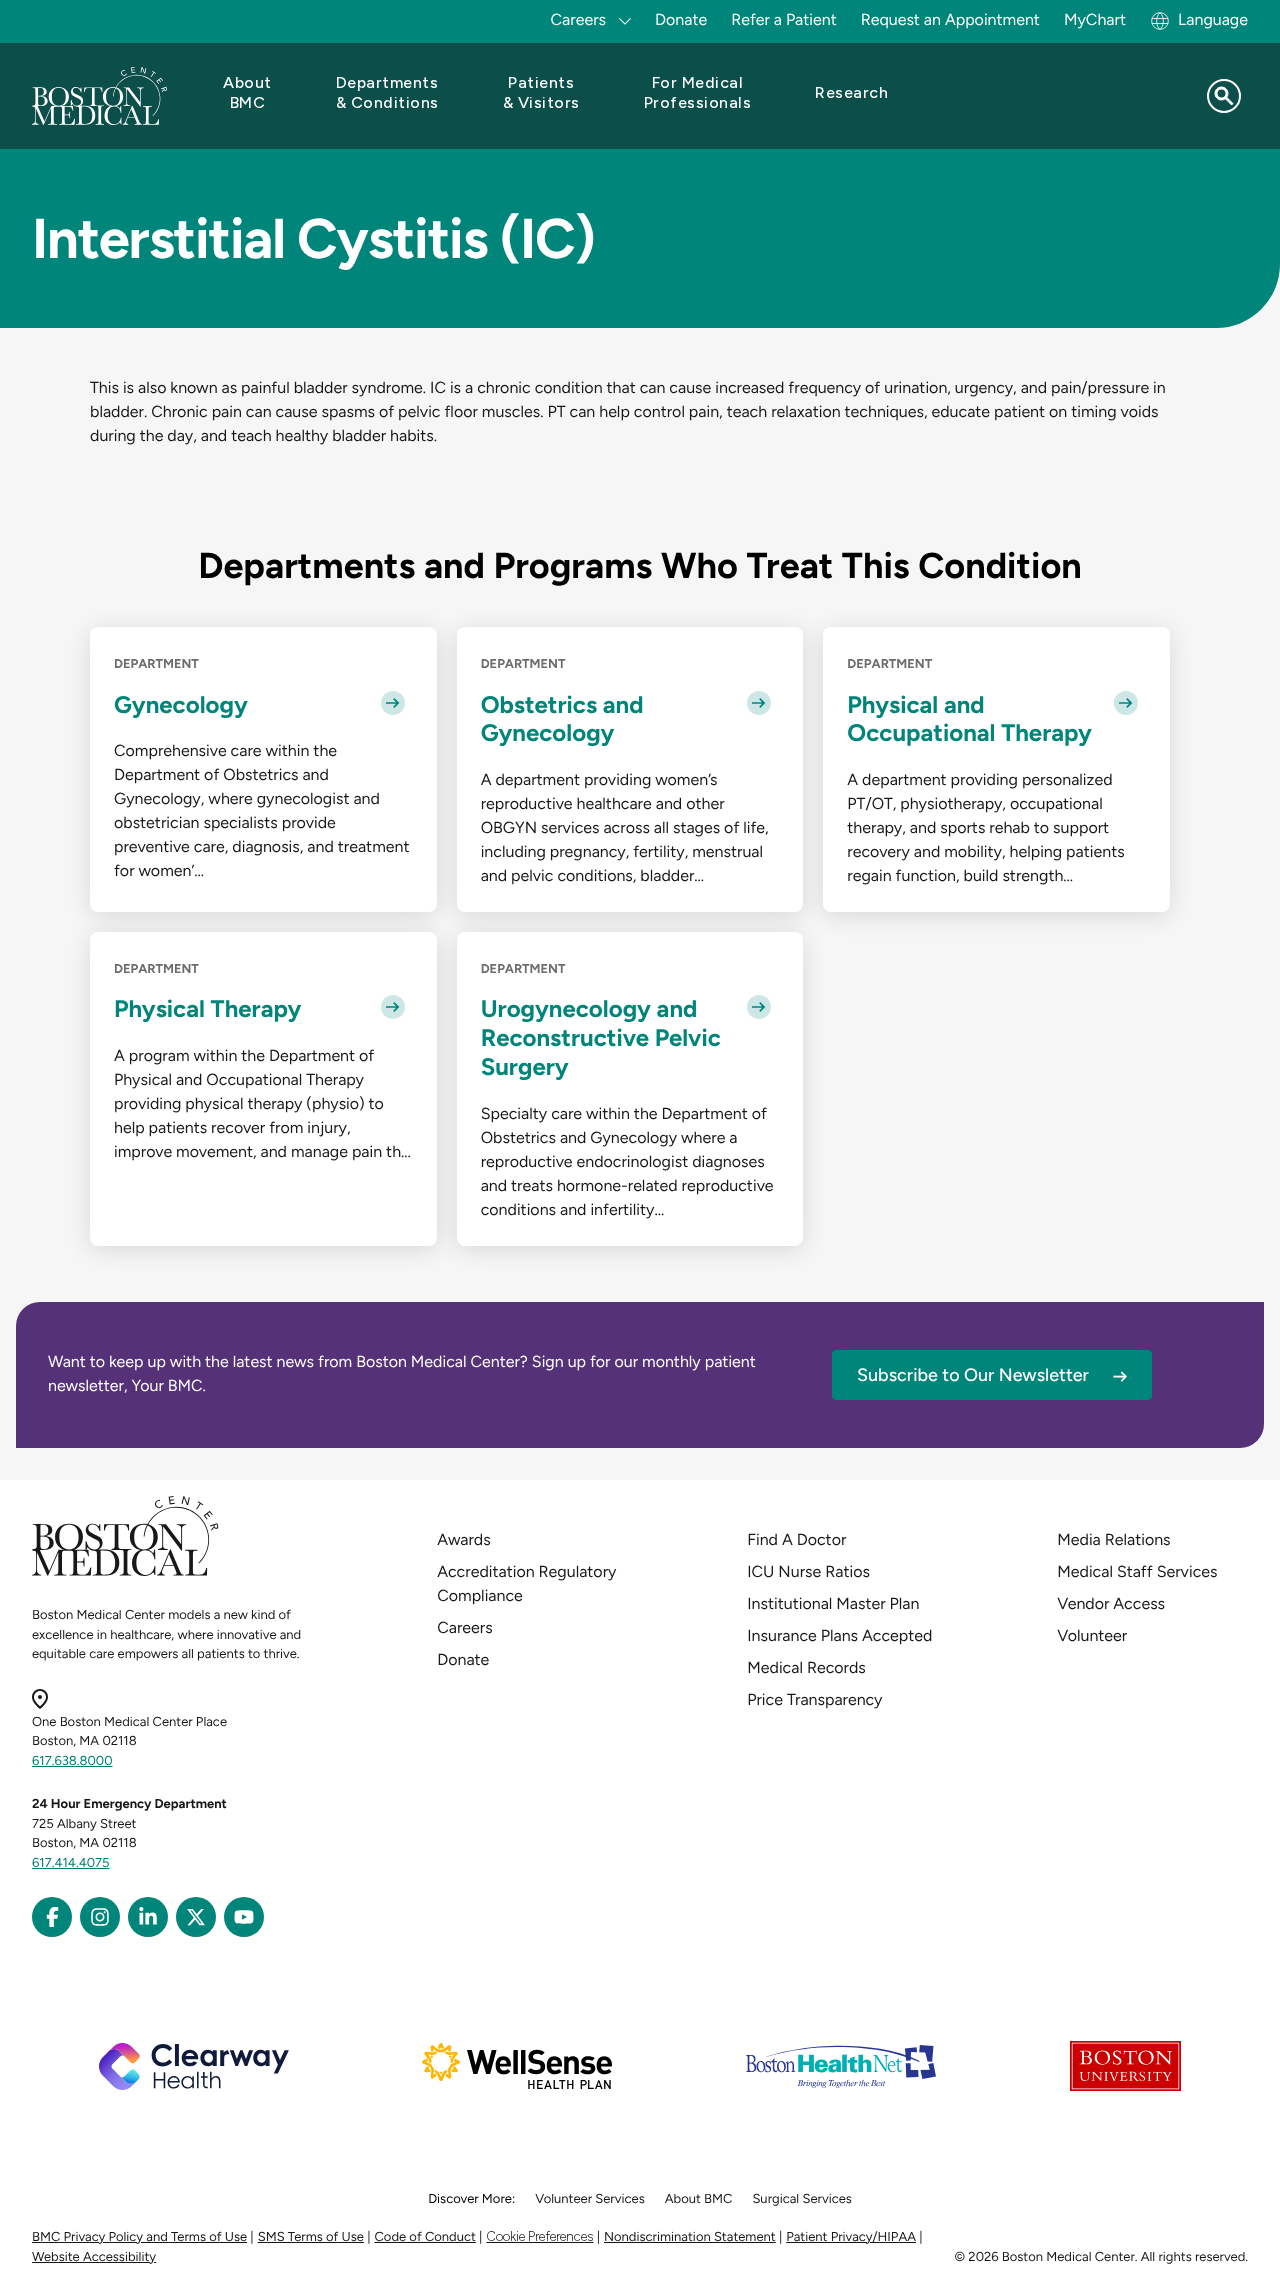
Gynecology (181, 705)
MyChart (1095, 19)
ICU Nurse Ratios (808, 1571)
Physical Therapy (207, 1009)
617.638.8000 (72, 1761)
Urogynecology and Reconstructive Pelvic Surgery (601, 1038)
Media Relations (1113, 1539)
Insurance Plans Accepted (839, 1635)
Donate (681, 19)
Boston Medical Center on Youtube (244, 1917)
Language (1213, 19)
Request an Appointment (950, 19)
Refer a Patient (784, 19)
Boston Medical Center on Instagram (100, 1917)
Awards (463, 1539)
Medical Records (806, 1667)
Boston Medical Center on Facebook (52, 1917)
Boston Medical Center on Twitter (196, 1917)
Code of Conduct (425, 2237)
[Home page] (125, 1572)
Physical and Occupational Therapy (969, 719)
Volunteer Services (590, 2199)
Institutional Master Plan (833, 1603)
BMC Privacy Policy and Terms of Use (139, 2237)
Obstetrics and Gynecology (562, 719)
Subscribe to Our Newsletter (973, 1375)
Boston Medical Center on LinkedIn (148, 1917)
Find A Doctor (796, 1539)
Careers (464, 1627)
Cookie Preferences (539, 2236)
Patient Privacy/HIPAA (851, 2237)
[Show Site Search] (1224, 96)
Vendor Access (1111, 1603)
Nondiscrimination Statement (690, 2237)
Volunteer (1092, 1635)
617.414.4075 (71, 1863)
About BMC (699, 2199)
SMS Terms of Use (311, 2237)
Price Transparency (814, 1699)
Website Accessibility (94, 2257)
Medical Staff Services (1137, 1571)
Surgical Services (801, 2199)
